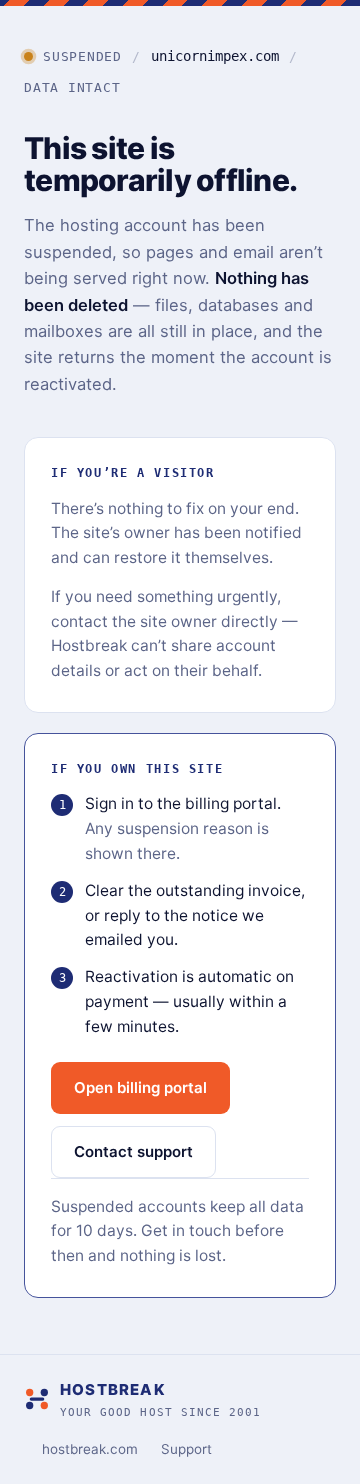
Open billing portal (140, 1087)
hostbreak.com (90, 1449)
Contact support (133, 1151)
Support (186, 1449)
